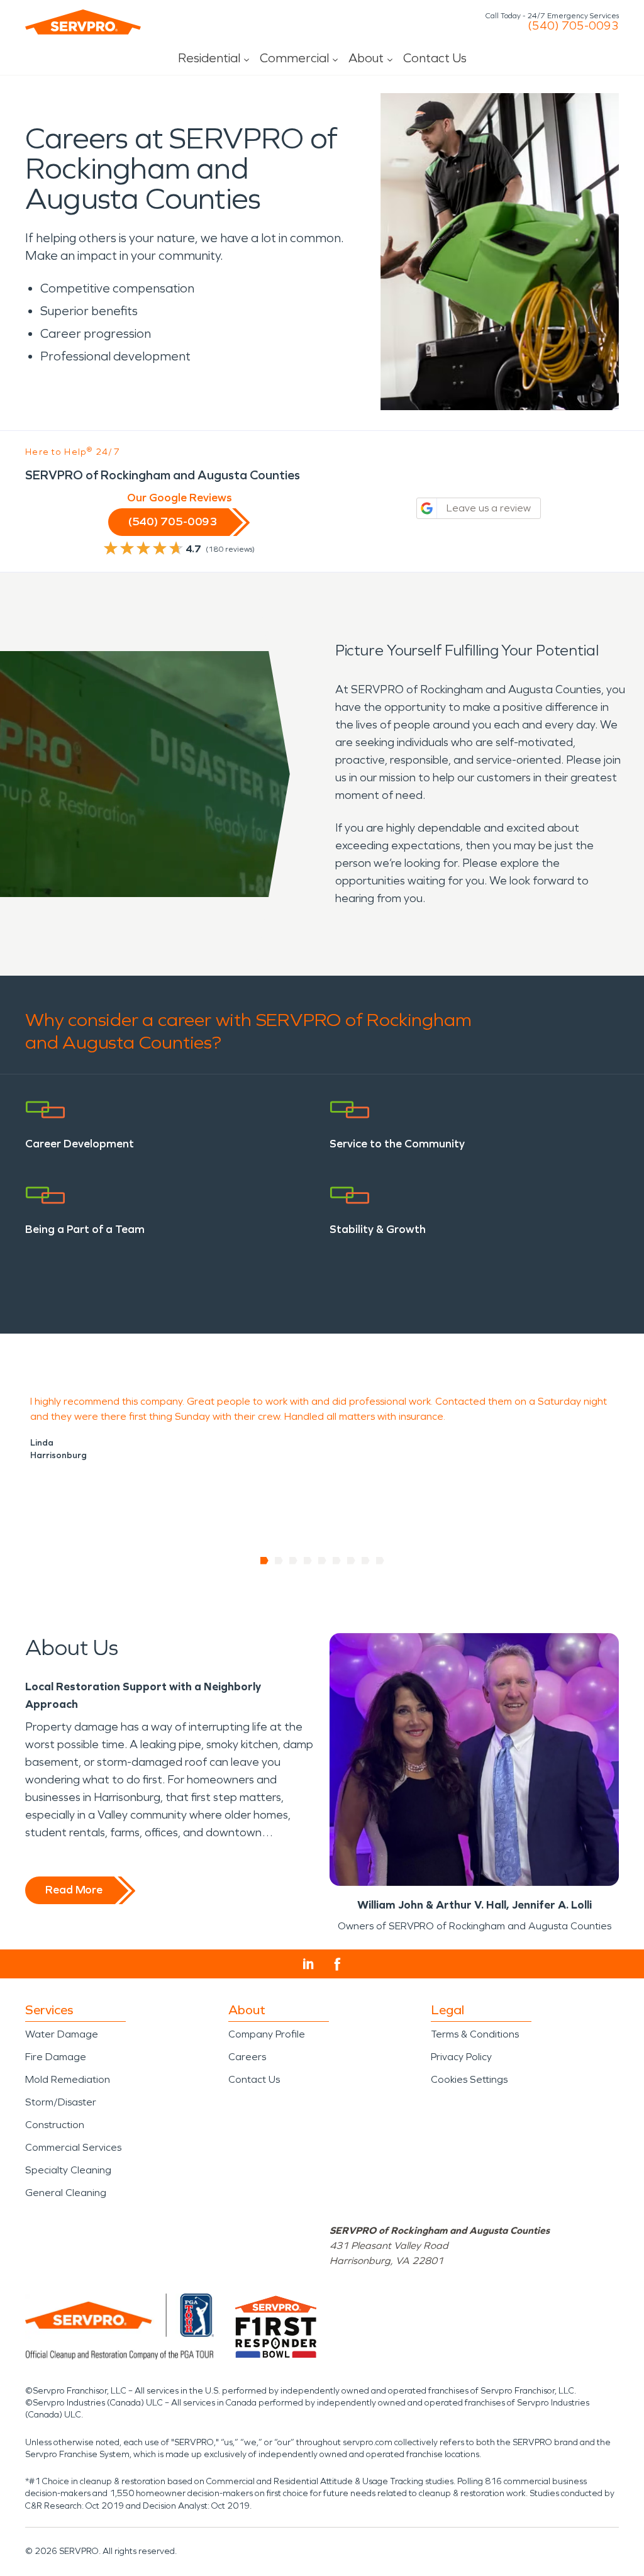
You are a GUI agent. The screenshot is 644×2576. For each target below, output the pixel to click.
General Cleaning (66, 2193)
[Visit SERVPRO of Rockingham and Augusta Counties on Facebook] (337, 1964)
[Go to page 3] (293, 1561)
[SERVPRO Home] (83, 22)
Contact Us (435, 58)
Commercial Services (73, 2147)
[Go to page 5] (322, 1561)
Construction (55, 2125)
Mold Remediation (68, 2079)
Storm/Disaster (61, 2102)
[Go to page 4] (308, 1561)
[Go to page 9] (380, 1561)
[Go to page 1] (264, 1561)
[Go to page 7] (351, 1561)
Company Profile (267, 2034)
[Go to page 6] (337, 1561)
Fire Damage (56, 2057)
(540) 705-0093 (573, 26)
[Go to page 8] (366, 1561)
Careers (247, 2057)
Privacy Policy (461, 2057)
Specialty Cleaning (68, 2170)
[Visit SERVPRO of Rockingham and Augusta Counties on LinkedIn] (308, 1964)
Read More (74, 1890)
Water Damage (62, 2034)
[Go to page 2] (279, 1561)
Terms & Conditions (475, 2034)
